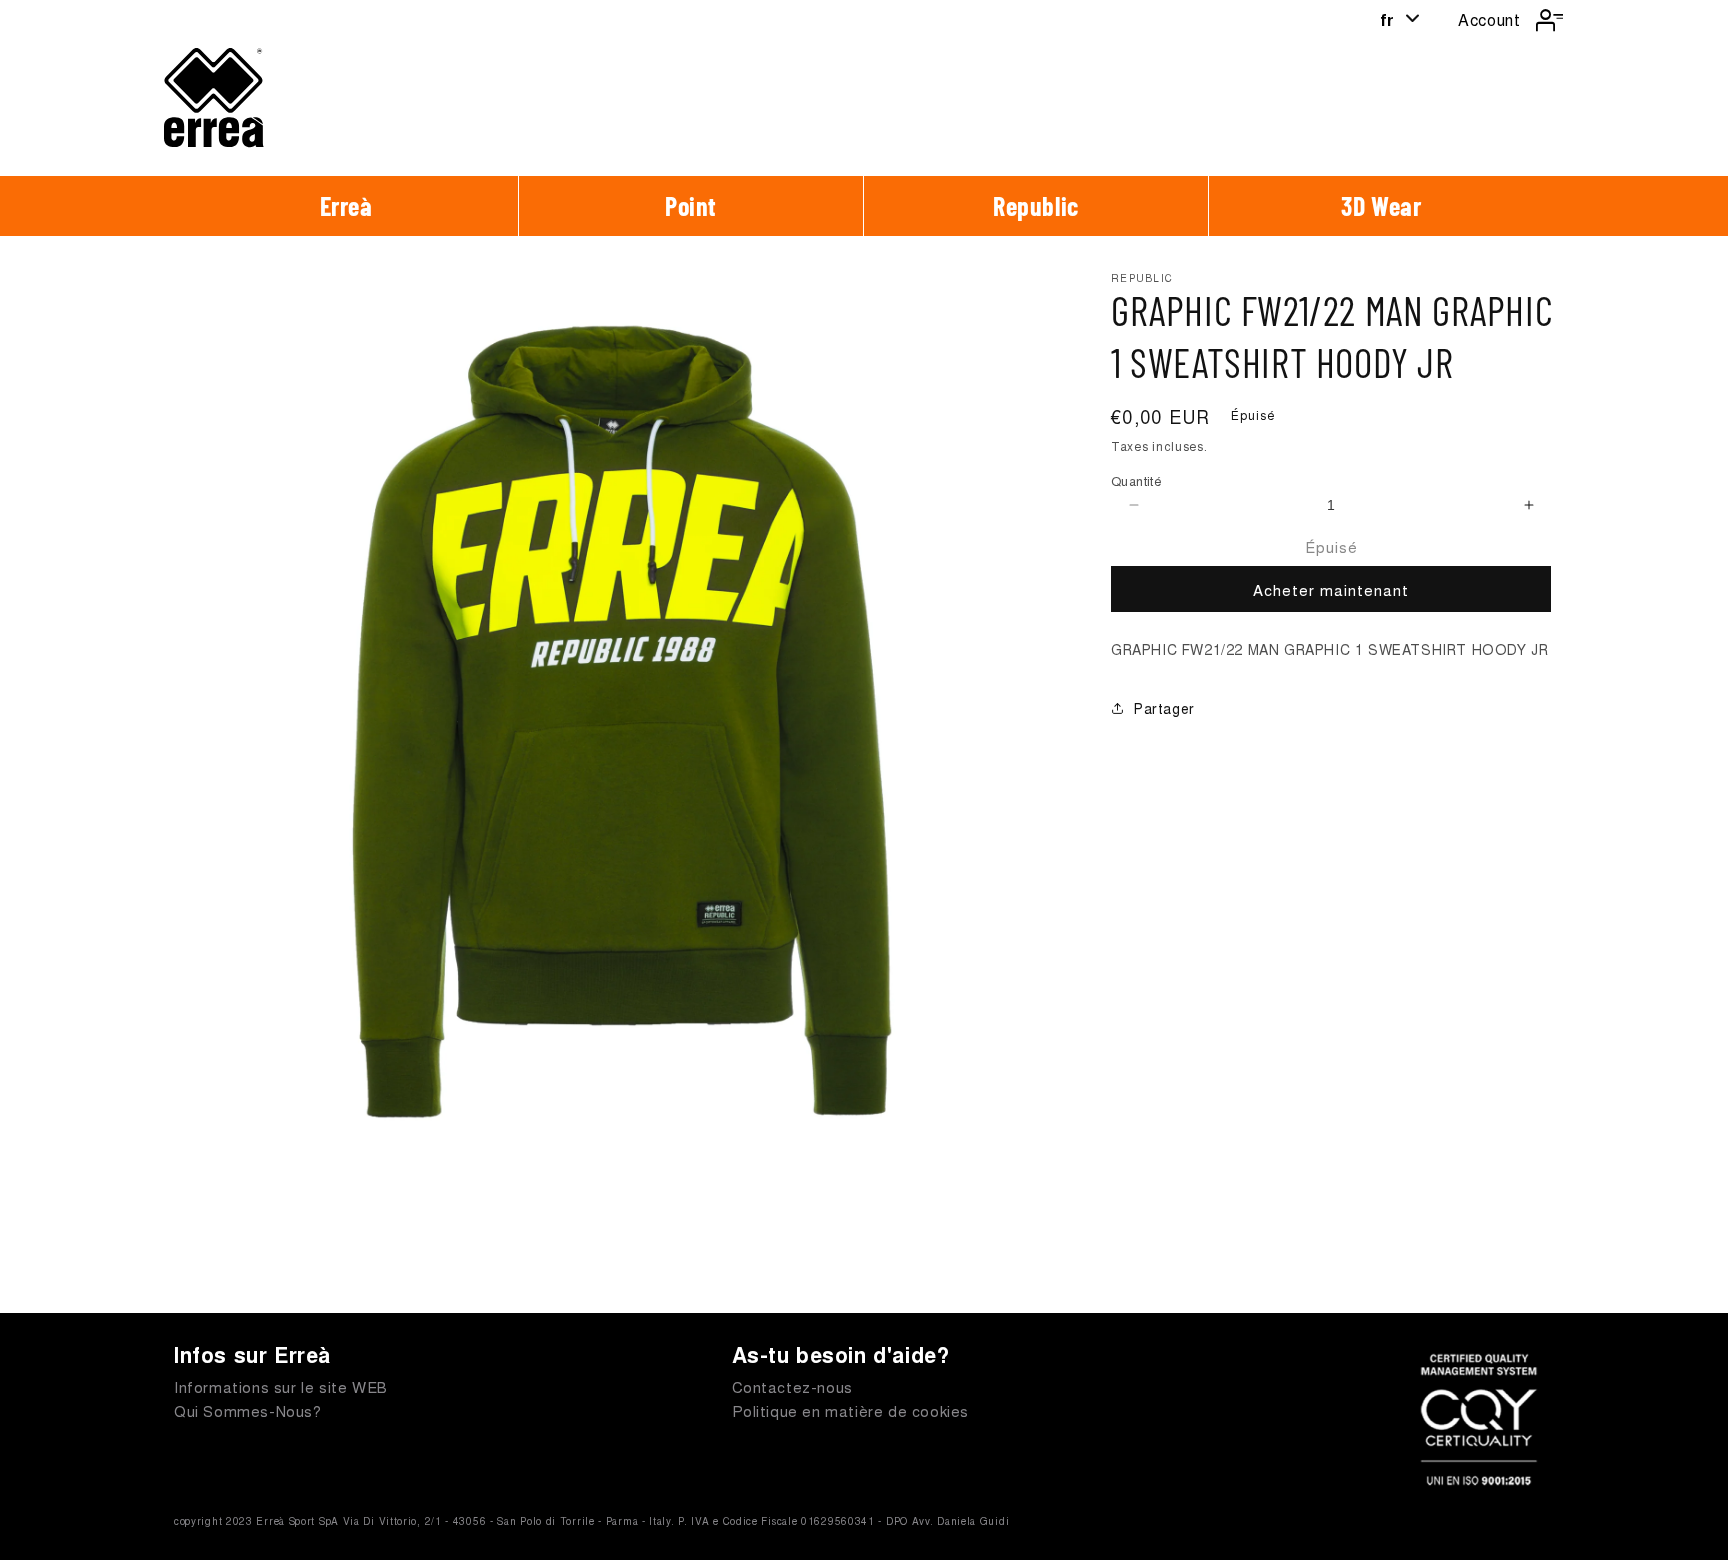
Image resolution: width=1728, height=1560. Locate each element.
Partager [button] (1164, 708)
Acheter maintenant (1331, 589)
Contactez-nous (792, 1386)
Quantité (1136, 480)
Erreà (346, 205)
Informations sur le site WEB (281, 1386)
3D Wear (1381, 205)
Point (691, 205)
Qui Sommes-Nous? (248, 1410)
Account (1489, 19)
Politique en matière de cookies (851, 1410)
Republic (1036, 205)
